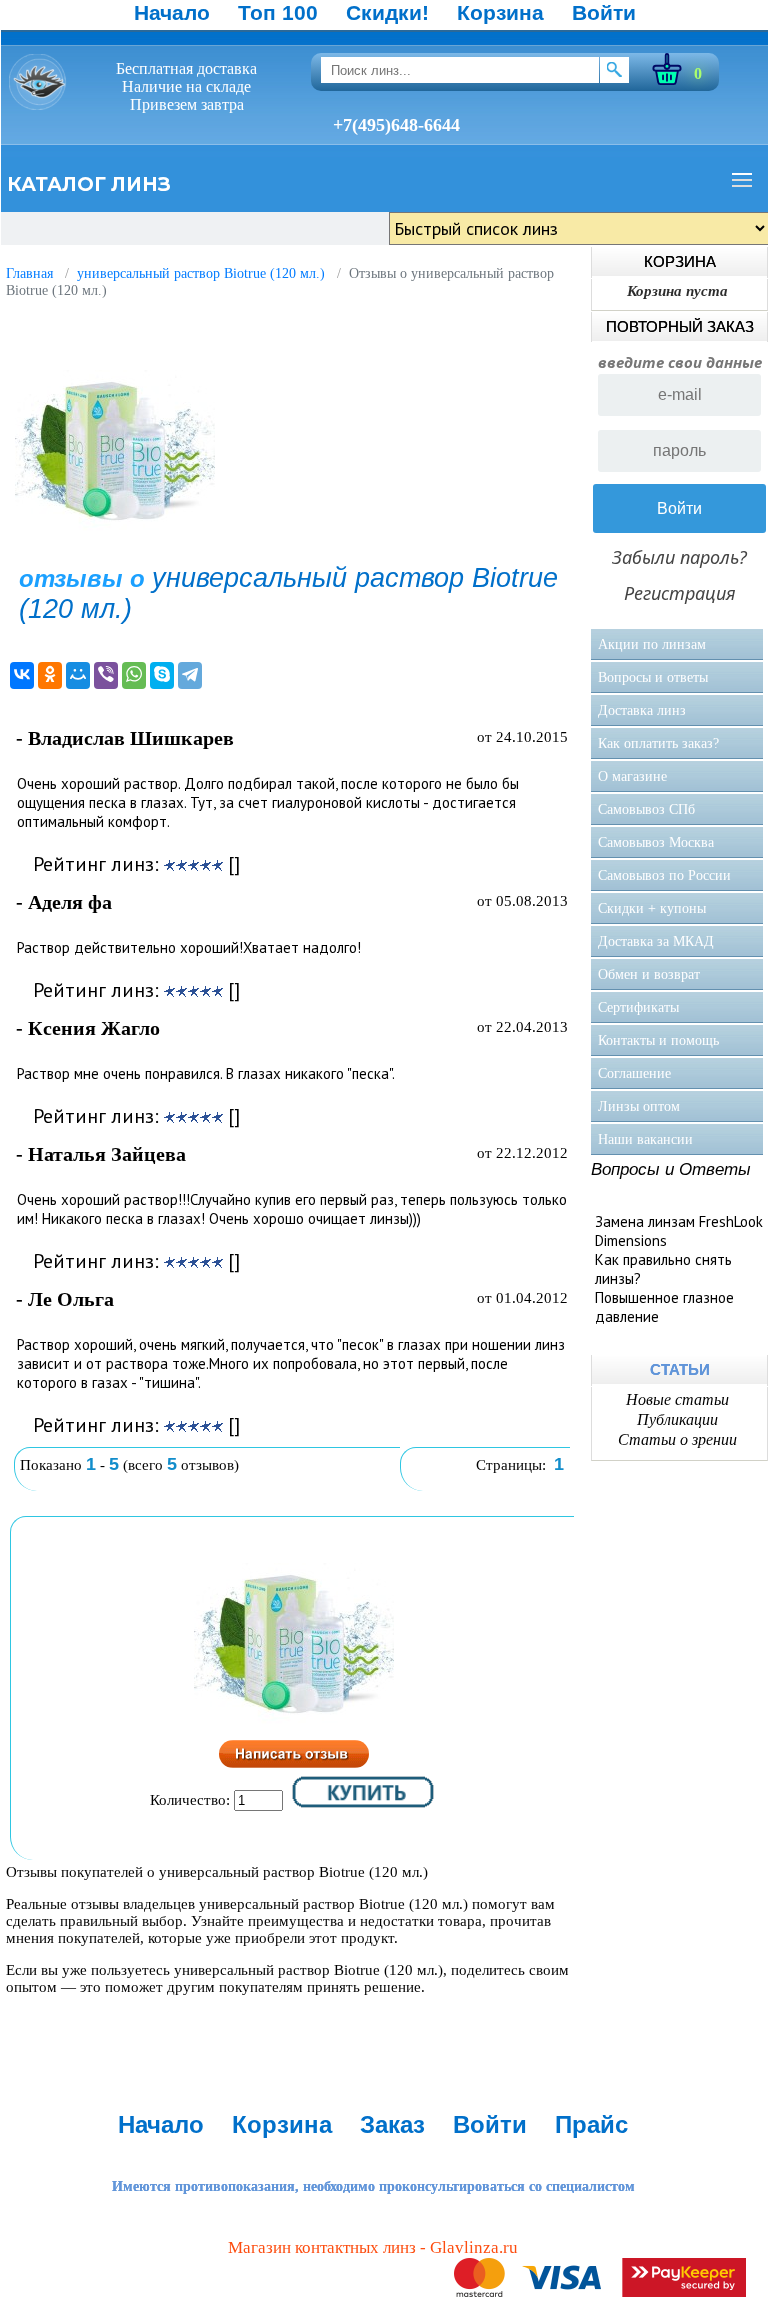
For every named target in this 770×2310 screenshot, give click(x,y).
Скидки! (387, 12)
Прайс (591, 2124)
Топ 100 (278, 12)
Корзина (500, 12)
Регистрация (680, 593)
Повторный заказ (680, 326)
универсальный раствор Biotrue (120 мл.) (201, 273)
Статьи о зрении (677, 1439)
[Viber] (106, 675)
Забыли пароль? (679, 557)
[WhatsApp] (134, 675)
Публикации (677, 1419)
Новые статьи (677, 1399)
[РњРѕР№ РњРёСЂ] (78, 675)
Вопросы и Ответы (671, 1169)
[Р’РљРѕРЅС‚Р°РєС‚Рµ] (22, 675)
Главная (29, 273)
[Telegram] (190, 675)
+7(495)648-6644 (396, 125)
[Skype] (162, 675)
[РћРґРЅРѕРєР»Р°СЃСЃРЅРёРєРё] (50, 675)
